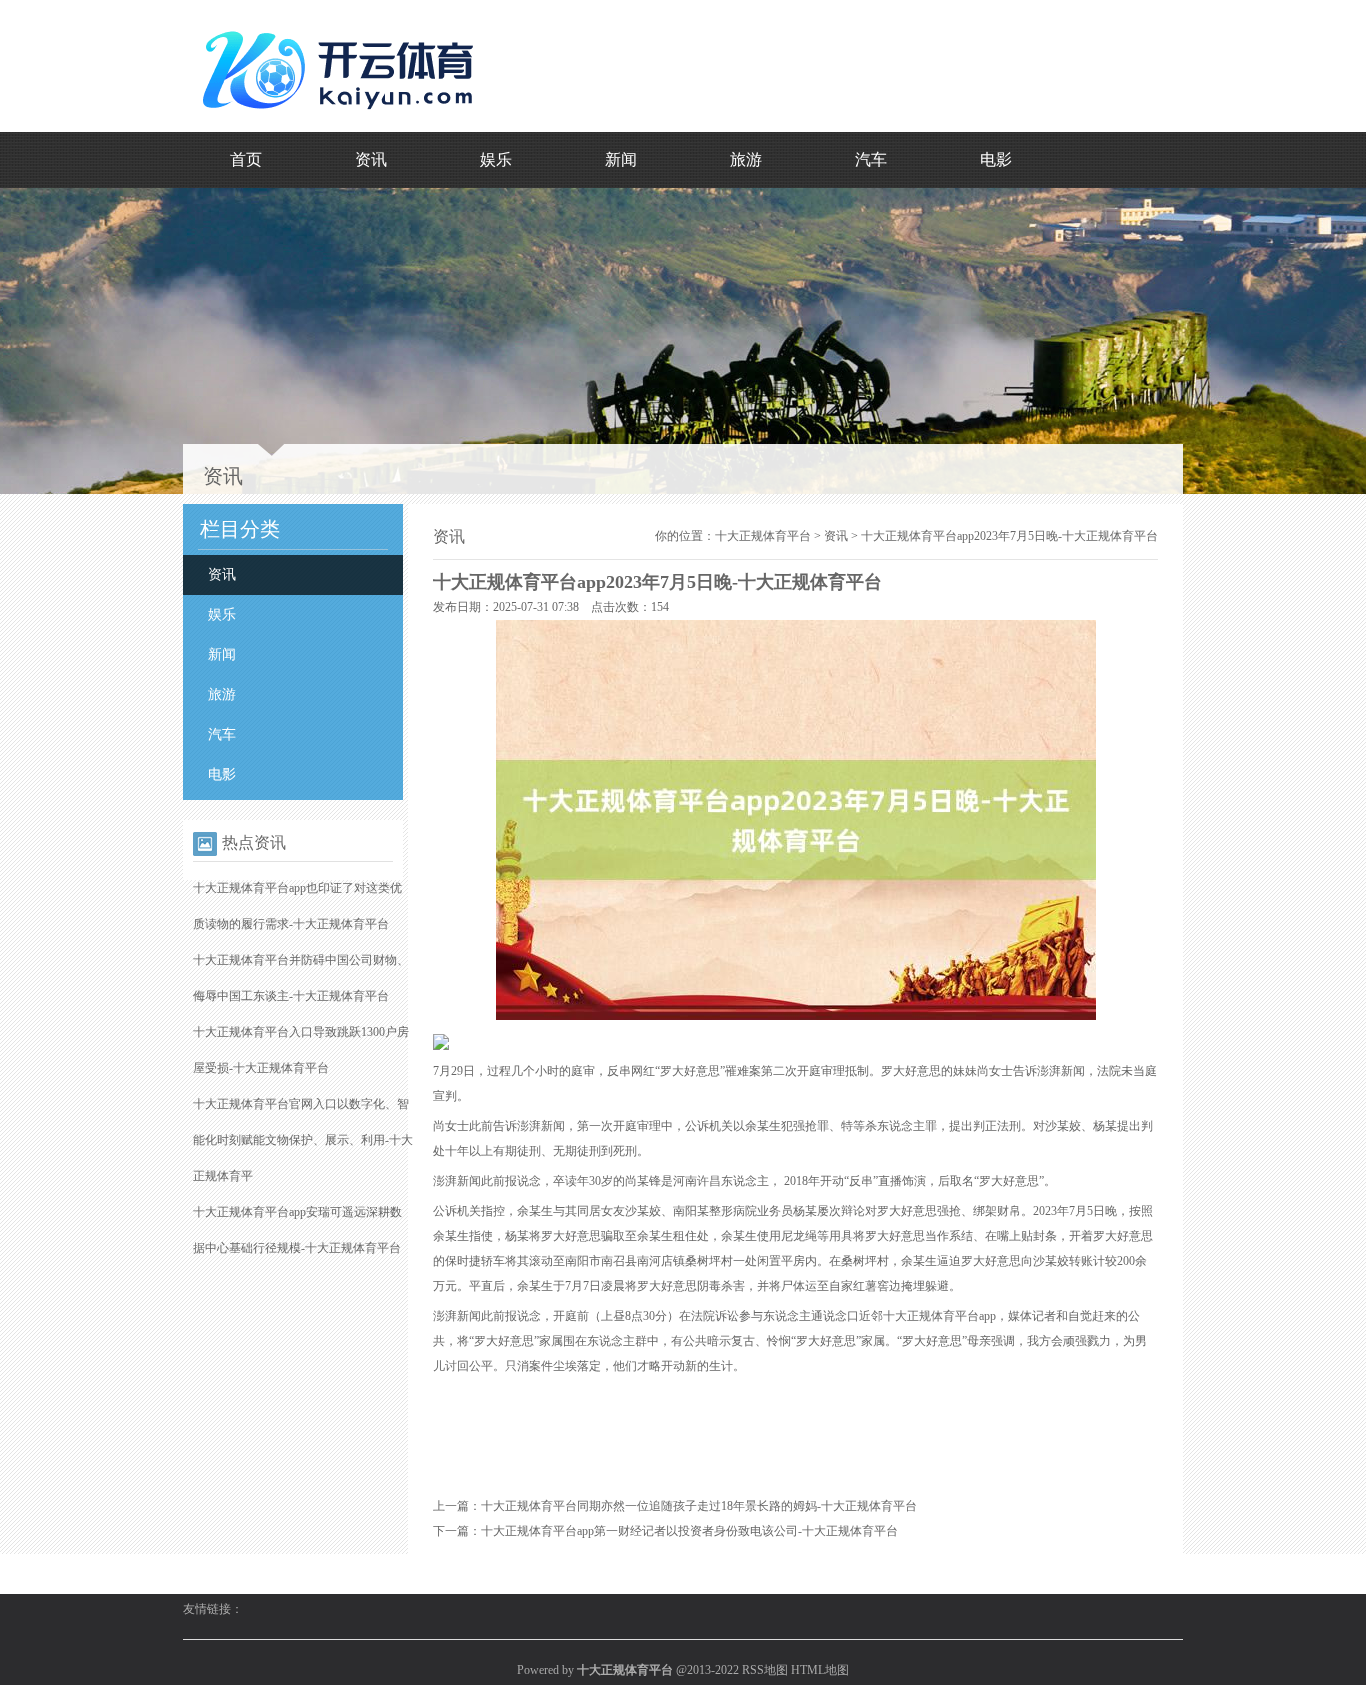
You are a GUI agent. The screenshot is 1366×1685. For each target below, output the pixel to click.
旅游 (746, 159)
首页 (246, 159)
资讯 (371, 159)
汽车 (871, 159)
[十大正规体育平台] (343, 119)
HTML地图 (820, 1670)
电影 (996, 159)
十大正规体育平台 (763, 536)
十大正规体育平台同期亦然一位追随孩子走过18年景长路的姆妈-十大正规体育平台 (699, 1506)
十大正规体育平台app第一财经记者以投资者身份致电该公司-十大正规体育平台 (689, 1531)
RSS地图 (765, 1670)
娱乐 (496, 159)
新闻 (621, 159)
